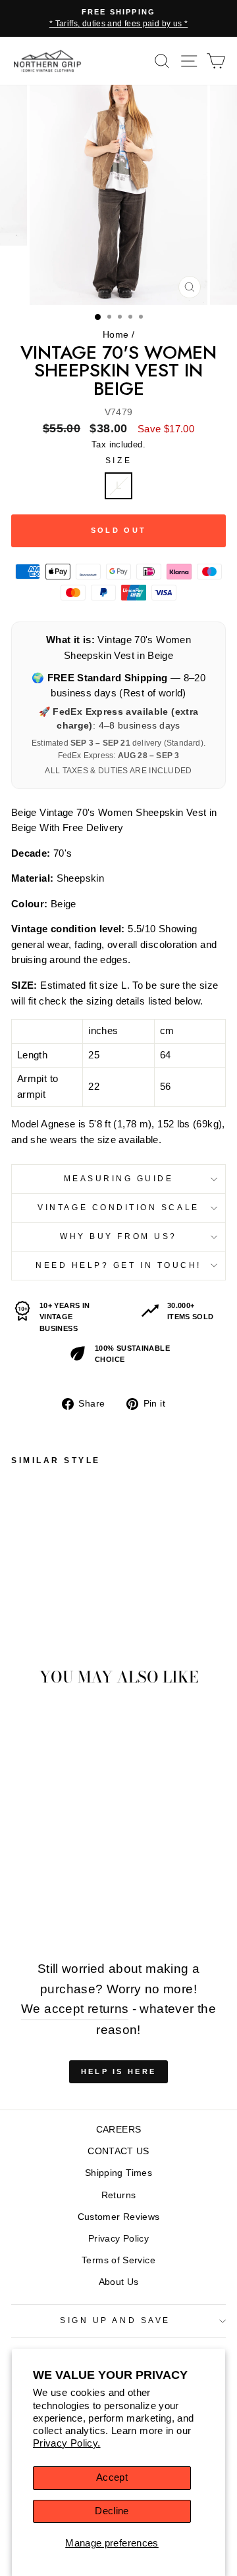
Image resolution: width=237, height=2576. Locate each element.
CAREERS (119, 2130)
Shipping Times (118, 2173)
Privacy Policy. (67, 2443)
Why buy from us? (118, 1236)
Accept (112, 2477)
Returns (119, 2195)
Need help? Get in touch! (118, 1265)
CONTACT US (118, 2151)
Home (116, 335)
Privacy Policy (118, 2239)
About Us (119, 2282)
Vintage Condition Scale (118, 1207)
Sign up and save (115, 2320)
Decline (112, 2511)
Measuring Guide (119, 1178)
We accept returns (75, 2009)
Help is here (119, 2071)
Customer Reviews (119, 2217)
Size (118, 460)
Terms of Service (118, 2260)
